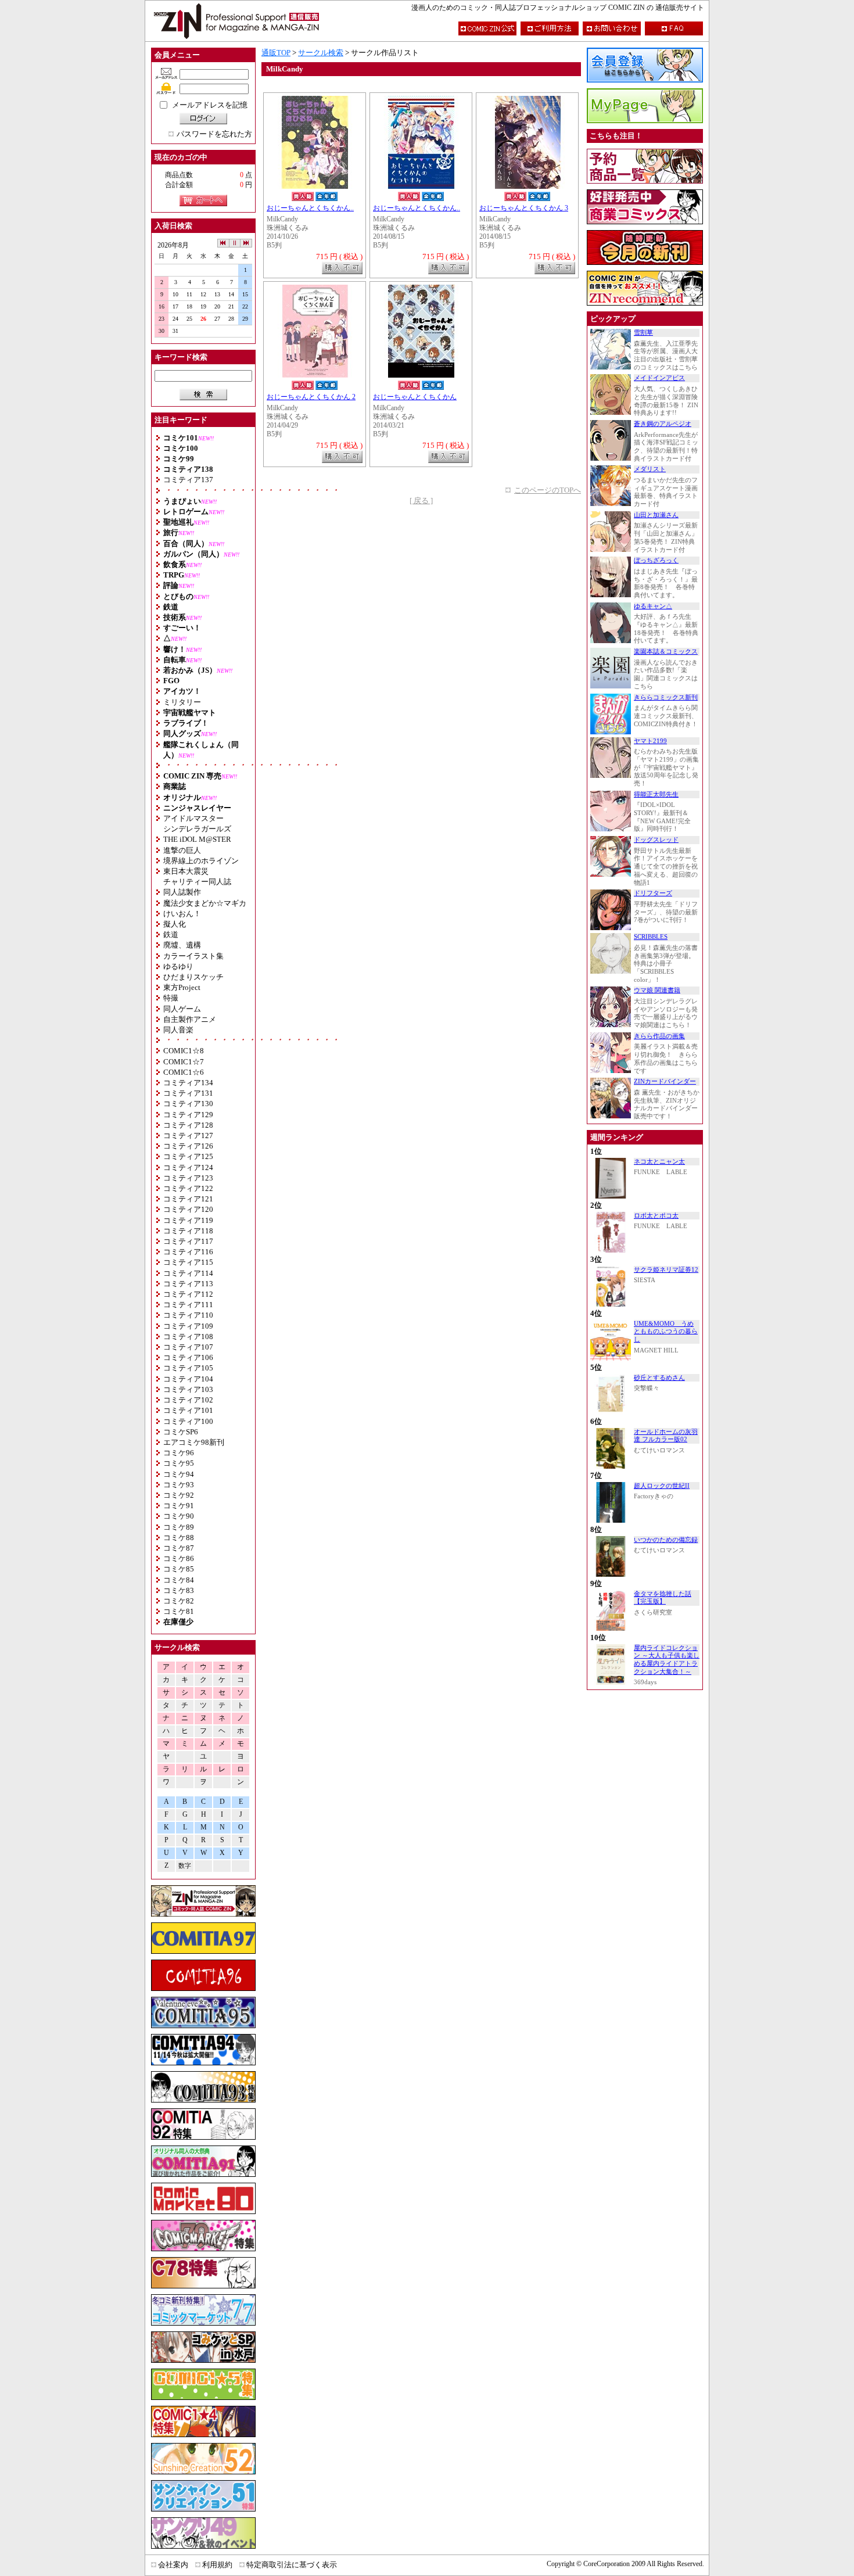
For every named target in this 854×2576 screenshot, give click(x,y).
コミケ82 (179, 1601)
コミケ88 (179, 1538)
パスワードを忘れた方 (214, 134)
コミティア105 (188, 1368)
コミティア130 (188, 1104)
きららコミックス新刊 (666, 697)
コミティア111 (188, 1305)
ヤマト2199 (650, 741)
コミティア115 (188, 1262)
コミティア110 (188, 1315)
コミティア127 (188, 1135)
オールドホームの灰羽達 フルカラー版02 (666, 1436)
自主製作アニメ (190, 1019)
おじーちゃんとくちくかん (415, 397)
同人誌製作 (182, 892)
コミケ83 (179, 1590)
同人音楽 (178, 1030)
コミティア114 (188, 1273)
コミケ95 (179, 1463)
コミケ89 (179, 1527)
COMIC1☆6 (184, 1072)
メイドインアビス (659, 378)
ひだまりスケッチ (193, 977)
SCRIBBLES (651, 937)
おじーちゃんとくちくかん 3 (524, 208)
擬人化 (175, 924)
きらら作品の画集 (659, 1036)
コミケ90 (179, 1516)
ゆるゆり (178, 966)
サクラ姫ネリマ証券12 (666, 1270)
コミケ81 (179, 1611)
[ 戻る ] (421, 501)
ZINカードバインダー (665, 1081)
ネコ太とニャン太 (659, 1162)
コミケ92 (179, 1495)
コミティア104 (188, 1379)
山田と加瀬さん (656, 515)
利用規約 (217, 2565)
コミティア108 (188, 1337)
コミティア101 (188, 1410)
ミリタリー (182, 702)
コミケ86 (179, 1558)
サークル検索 (321, 53)
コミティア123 (188, 1178)
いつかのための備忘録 (666, 1540)
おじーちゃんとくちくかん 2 (311, 397)
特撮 (171, 998)
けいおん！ (182, 914)
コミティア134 (188, 1083)
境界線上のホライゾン (201, 861)
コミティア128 (188, 1125)
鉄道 (171, 934)
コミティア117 (188, 1241)
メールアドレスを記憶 (210, 105)
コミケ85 (179, 1569)
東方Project (182, 987)
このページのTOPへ (548, 490)
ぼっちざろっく (656, 560)
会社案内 (173, 2565)
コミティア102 (188, 1400)
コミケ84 (179, 1580)
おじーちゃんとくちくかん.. (310, 208)
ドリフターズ (653, 893)
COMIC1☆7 (184, 1062)
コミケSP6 (181, 1432)
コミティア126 (188, 1146)
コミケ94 (179, 1474)
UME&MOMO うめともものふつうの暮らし (666, 1332)
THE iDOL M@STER (197, 839)
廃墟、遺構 (182, 945)
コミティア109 (188, 1326)
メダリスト (650, 469)
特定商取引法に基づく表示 (292, 2565)
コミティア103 (188, 1389)
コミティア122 (188, 1188)
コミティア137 (188, 480)
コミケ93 (179, 1485)
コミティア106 (188, 1357)
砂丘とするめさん (659, 1378)
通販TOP (276, 53)
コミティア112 (188, 1294)
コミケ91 (179, 1506)
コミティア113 (188, 1284)
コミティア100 (188, 1421)
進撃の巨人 (182, 850)
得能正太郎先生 (656, 794)
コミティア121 (188, 1199)
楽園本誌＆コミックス (666, 652)
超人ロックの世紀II (662, 1486)
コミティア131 (188, 1093)
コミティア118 (188, 1231)
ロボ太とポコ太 (656, 1216)
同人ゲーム (182, 1009)
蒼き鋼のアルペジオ (663, 424)
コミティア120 (188, 1209)
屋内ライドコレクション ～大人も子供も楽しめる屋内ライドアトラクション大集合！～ (667, 1660)
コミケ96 (179, 1453)
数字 (185, 1866)
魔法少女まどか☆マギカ (205, 903)
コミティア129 (188, 1115)
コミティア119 (188, 1220)
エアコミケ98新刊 (194, 1442)
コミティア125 (188, 1156)
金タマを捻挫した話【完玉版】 (663, 1598)
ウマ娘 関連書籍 (657, 990)
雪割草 (643, 333)
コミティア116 (188, 1252)
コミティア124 (188, 1167)
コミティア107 (188, 1347)
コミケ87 (179, 1548)
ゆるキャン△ (653, 606)
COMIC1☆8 (184, 1051)
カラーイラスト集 (193, 956)
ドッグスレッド (656, 840)
